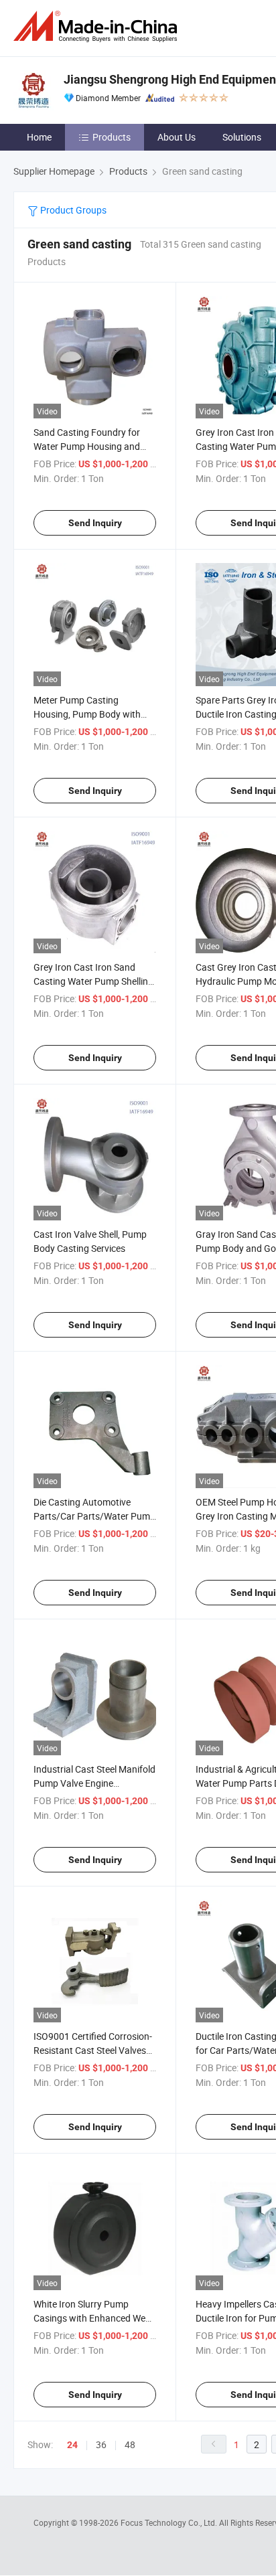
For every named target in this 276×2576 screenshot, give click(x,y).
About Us (177, 137)
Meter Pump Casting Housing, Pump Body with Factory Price (87, 714)
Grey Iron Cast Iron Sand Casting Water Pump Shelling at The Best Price (93, 981)
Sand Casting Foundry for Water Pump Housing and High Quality (87, 446)
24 (72, 2445)
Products (112, 137)
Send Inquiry (95, 523)
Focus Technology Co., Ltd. (170, 2522)
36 (101, 2444)
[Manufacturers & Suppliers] (98, 26)
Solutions (242, 137)
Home (39, 137)
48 (130, 2444)
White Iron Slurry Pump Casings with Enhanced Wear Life (94, 2318)
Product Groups (72, 210)
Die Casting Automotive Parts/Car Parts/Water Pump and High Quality (94, 1516)
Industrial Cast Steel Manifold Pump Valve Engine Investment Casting (94, 1783)
